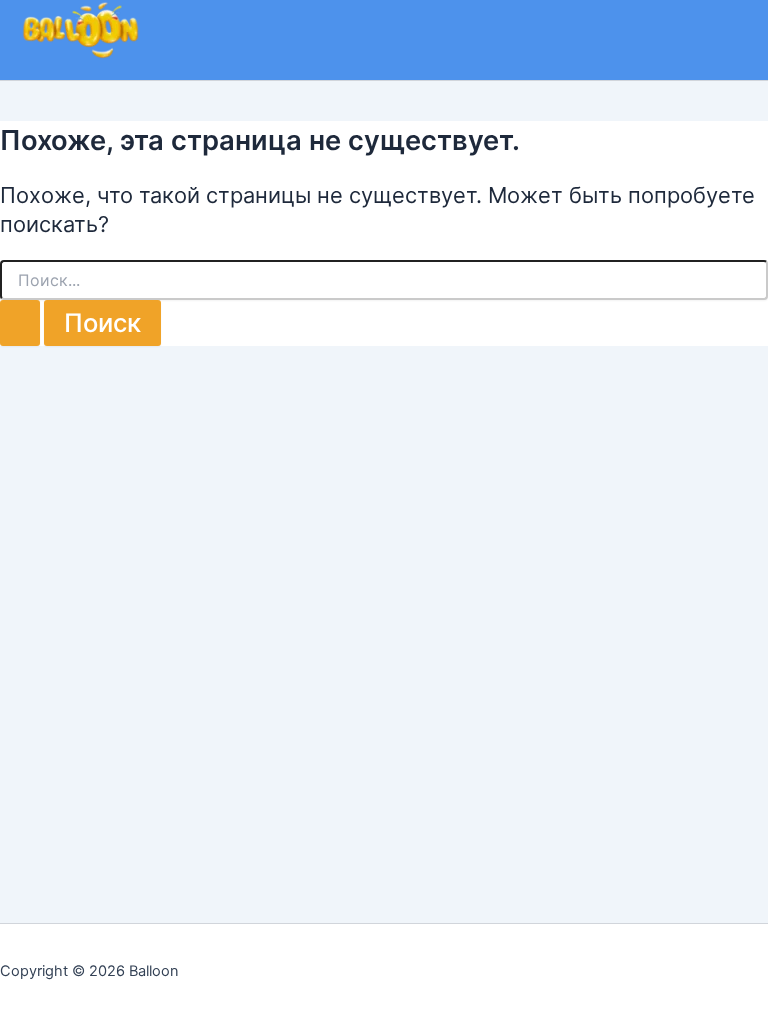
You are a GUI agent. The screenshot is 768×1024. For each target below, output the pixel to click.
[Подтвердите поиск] (20, 323)
